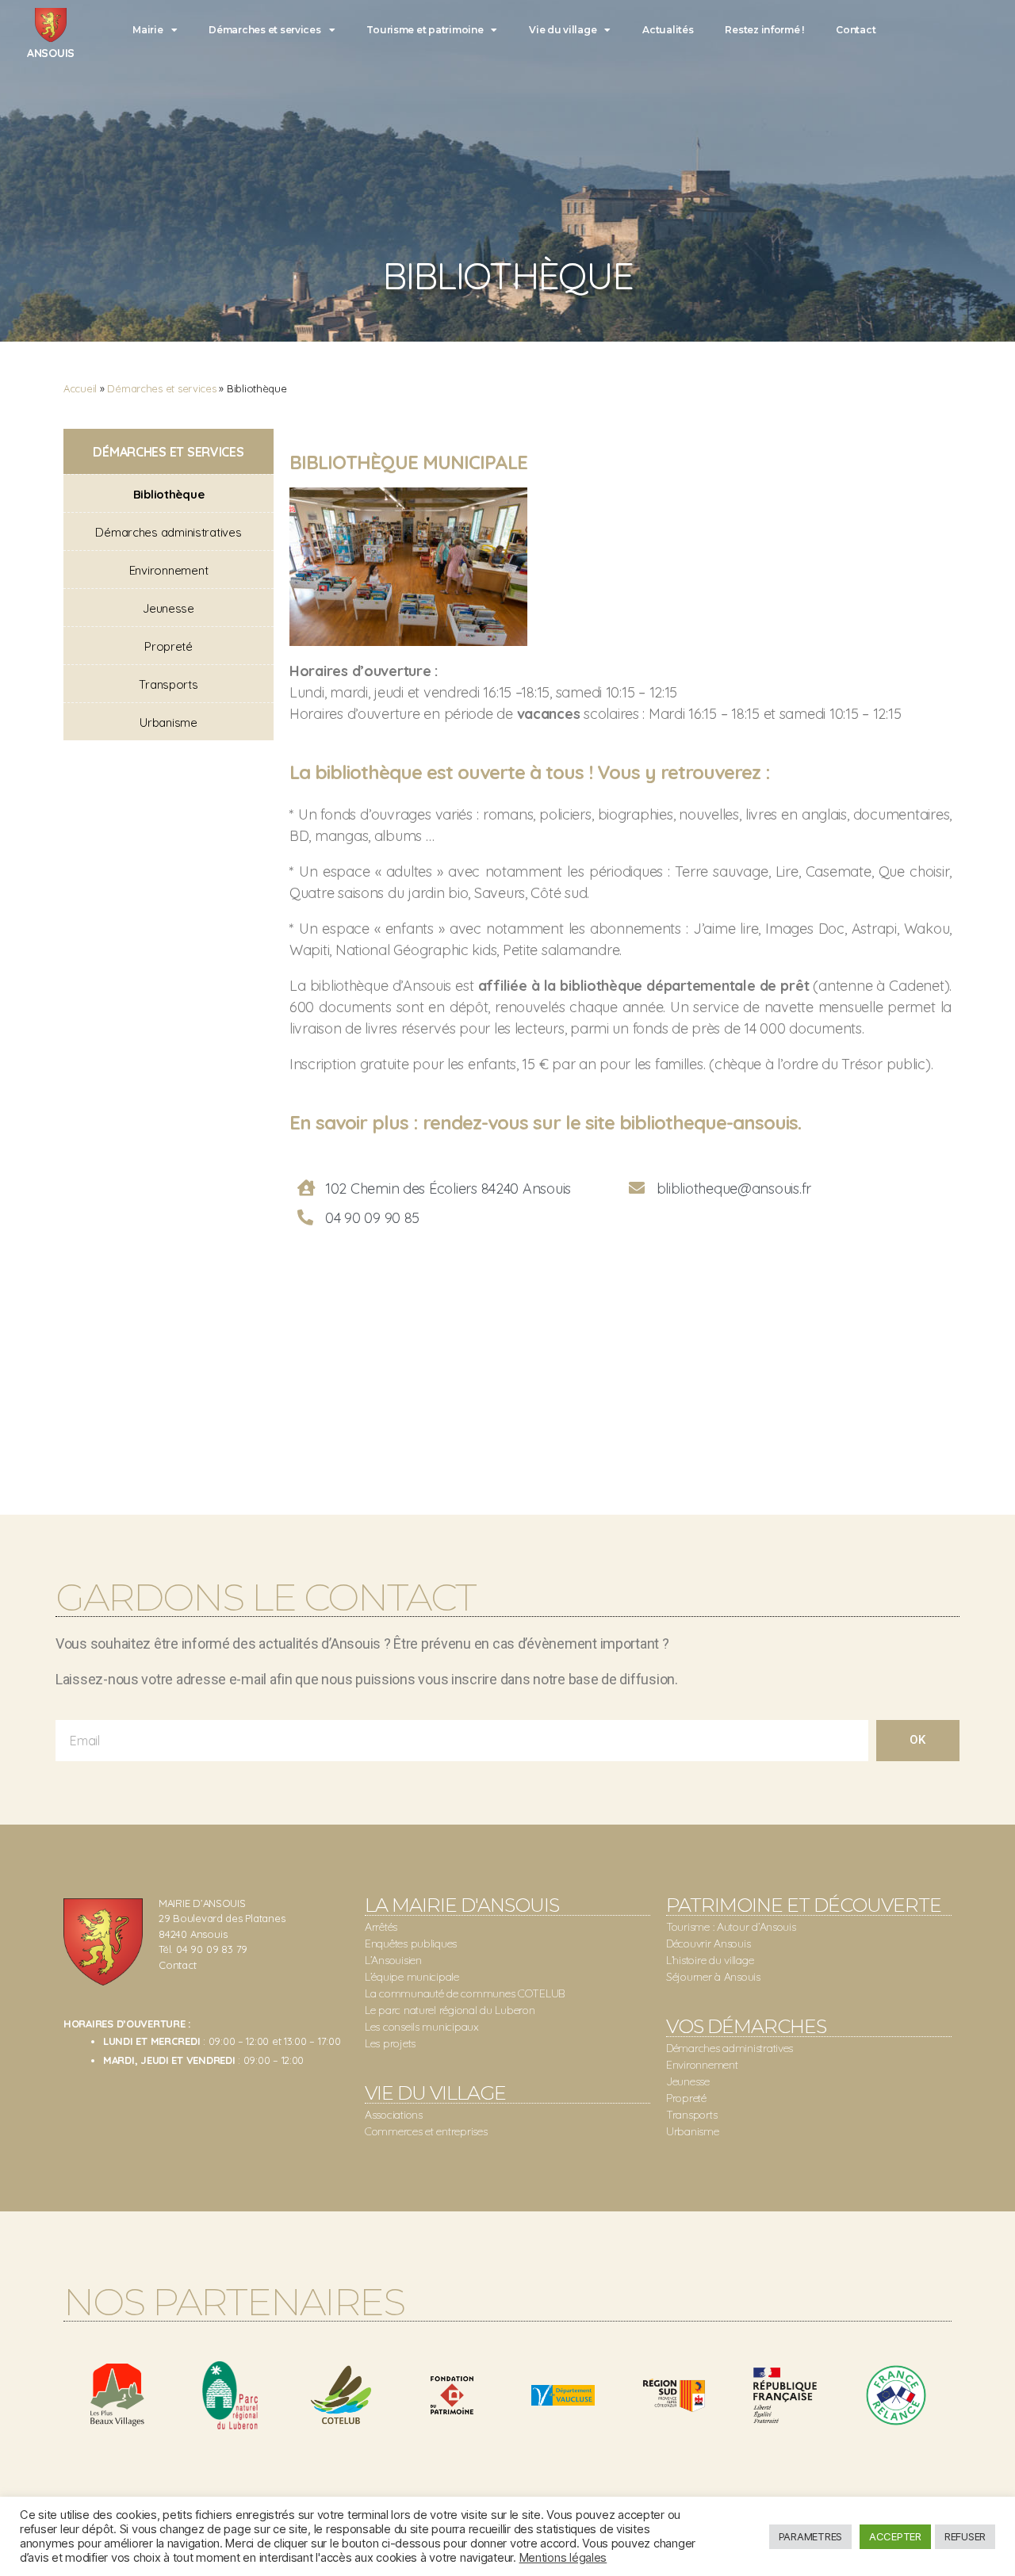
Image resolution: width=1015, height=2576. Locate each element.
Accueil (80, 388)
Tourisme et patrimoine (425, 30)
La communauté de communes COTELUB (465, 1993)
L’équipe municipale (412, 1977)
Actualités (668, 30)
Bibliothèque (169, 494)
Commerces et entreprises (426, 2131)
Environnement (169, 570)
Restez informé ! (764, 30)
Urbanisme (169, 722)
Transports (168, 684)
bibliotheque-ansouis (709, 1122)
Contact (856, 30)
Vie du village (563, 30)
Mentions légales (563, 2558)
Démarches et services (264, 30)
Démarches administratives (168, 532)
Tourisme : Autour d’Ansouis (731, 1927)
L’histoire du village (710, 1960)
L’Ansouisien (393, 1960)
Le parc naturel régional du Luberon (450, 2010)
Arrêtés (381, 1927)
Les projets (390, 2043)
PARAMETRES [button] (810, 2536)
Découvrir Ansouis (708, 1943)
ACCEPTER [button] (895, 2536)
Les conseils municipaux (422, 2027)
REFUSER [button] (965, 2536)
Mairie (147, 30)
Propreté (169, 646)
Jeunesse (169, 608)
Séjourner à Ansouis (713, 1977)
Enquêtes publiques (411, 1943)
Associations (394, 2115)
